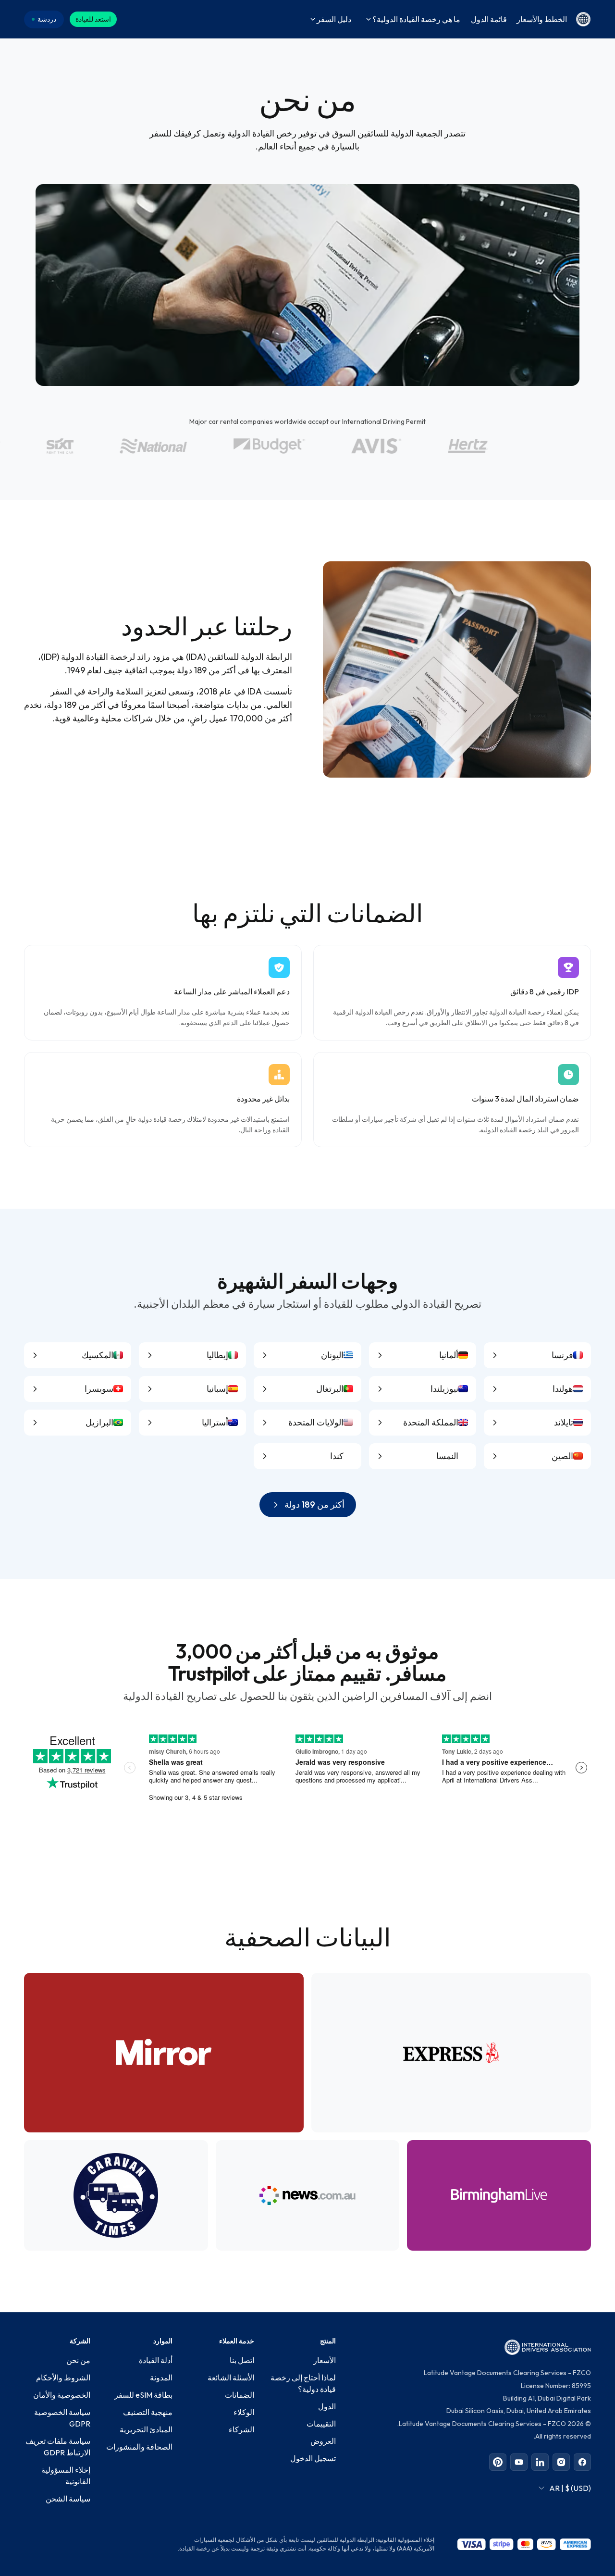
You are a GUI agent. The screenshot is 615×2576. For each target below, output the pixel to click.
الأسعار (325, 2360)
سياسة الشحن (68, 2499)
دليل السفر (334, 19)
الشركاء (241, 2429)
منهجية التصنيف (148, 2412)
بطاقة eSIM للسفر (143, 2395)
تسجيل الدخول (313, 2458)
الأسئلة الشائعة (231, 2378)
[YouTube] (519, 2462)
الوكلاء (244, 2412)
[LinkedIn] (540, 2462)
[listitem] (537, 1355)
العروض (323, 2441)
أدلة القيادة (156, 2360)
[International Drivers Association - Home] (583, 19)
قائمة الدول (489, 19)
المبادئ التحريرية (146, 2429)
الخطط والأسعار (542, 19)
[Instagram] (561, 2462)
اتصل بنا (242, 2360)
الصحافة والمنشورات (139, 2447)
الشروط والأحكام (63, 2378)
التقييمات (321, 2424)
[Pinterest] (498, 2462)
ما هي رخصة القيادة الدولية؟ (416, 19)
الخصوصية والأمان (62, 2395)
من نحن (78, 2360)
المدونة (161, 2378)
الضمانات (240, 2395)
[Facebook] (582, 2462)
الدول (327, 2406)
